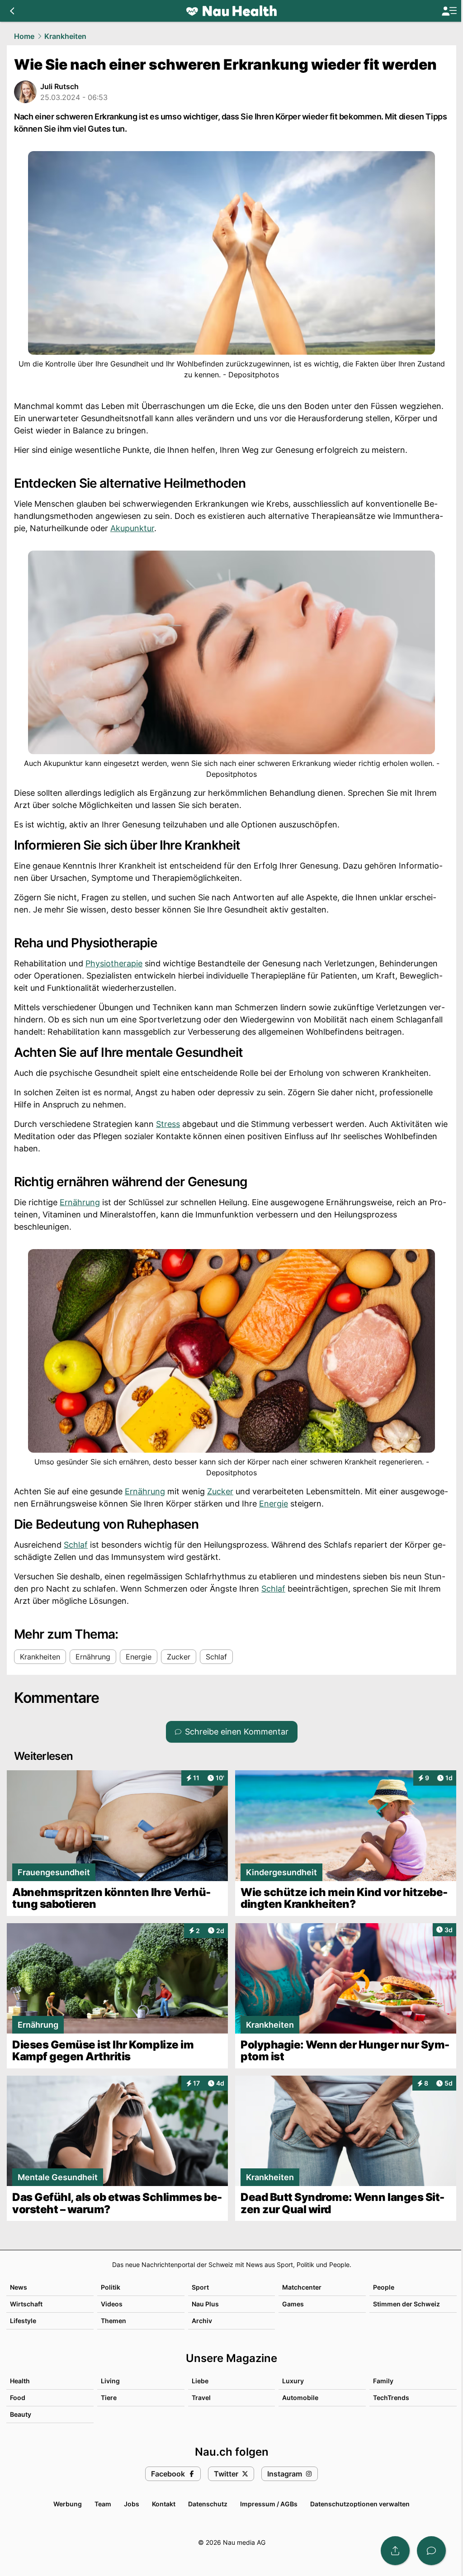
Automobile (300, 2398)
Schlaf (76, 1545)
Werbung (68, 2504)
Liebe (200, 2381)
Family (383, 2381)
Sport (200, 2287)
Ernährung (80, 1202)
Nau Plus (205, 2304)
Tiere (109, 2398)
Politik (111, 2287)
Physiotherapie (114, 963)
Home (24, 36)
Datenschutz (208, 2504)
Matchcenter (302, 2287)
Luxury (293, 2381)
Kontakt (164, 2504)
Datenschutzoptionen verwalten (360, 2504)
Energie (274, 1504)
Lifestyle (23, 2321)
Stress (168, 1124)
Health (20, 2381)
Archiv (202, 2321)
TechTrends (391, 2398)
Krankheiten (65, 36)
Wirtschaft (26, 2304)
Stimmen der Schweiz (406, 2304)
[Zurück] (12, 11)
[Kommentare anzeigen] (431, 2551)
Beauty (21, 2414)
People (384, 2287)
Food (18, 2398)
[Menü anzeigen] (449, 11)
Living (110, 2381)
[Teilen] (395, 2551)
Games (293, 2304)
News (19, 2287)
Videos (112, 2304)
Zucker (220, 1491)
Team (103, 2504)
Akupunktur (132, 528)
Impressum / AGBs (269, 2504)
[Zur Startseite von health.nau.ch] (231, 11)
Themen (113, 2321)
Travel (201, 2398)
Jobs (132, 2504)
